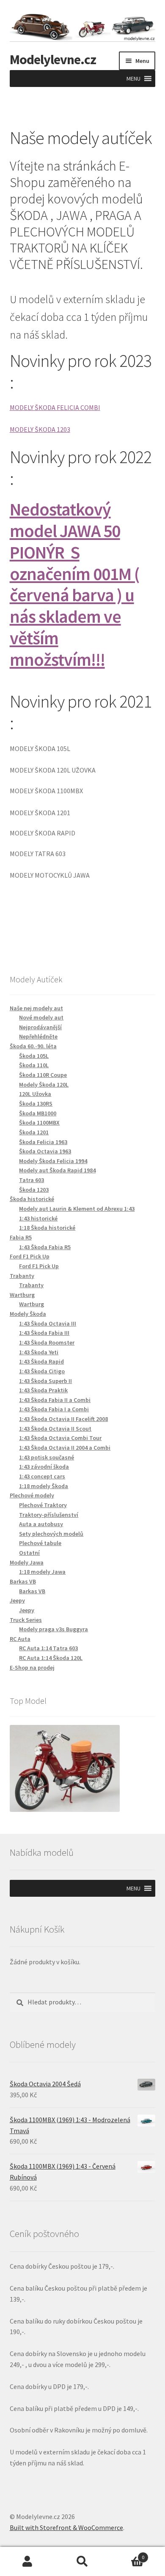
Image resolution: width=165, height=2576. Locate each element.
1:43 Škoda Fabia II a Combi (55, 1400)
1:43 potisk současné (47, 1457)
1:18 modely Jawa (42, 1572)
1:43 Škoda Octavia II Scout (55, 1429)
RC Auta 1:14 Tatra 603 (48, 1648)
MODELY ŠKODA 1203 (40, 429)
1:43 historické (38, 1218)
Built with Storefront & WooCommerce (66, 2527)
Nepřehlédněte (38, 1036)
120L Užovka (35, 1094)
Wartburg (32, 1304)
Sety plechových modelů (51, 1534)
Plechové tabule (40, 1543)
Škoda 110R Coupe (43, 1075)
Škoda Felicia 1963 (43, 1142)
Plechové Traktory (43, 1505)
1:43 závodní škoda (44, 1467)
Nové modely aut (41, 1017)
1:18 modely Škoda (44, 1486)
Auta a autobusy (41, 1524)
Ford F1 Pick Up (39, 1266)
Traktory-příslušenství (49, 1515)
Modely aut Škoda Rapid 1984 (57, 1170)
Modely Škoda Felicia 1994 (53, 1161)
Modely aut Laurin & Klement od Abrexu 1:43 (77, 1209)
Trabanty (31, 1285)
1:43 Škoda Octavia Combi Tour (60, 1438)
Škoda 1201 (34, 1132)
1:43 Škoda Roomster (47, 1342)
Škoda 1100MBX (39, 1123)
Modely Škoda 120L (44, 1085)
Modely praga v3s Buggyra (54, 1629)
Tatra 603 (32, 1180)
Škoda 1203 (34, 1190)
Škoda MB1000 (38, 1113)
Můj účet (27, 2562)
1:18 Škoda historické (47, 1228)
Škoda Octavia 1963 (45, 1151)
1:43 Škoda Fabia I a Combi (54, 1409)
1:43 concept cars (42, 1476)
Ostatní (29, 1553)
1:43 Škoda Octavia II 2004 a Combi (65, 1448)
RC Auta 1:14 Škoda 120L (51, 1658)
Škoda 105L (34, 1056)
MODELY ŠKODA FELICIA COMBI (55, 407)
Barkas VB (32, 1591)
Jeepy (27, 1610)
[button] (133, 79)
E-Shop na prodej (32, 1668)
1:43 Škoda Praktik (43, 1390)
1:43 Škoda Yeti (39, 1352)
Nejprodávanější (40, 1027)
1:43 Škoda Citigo (42, 1371)
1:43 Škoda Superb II (45, 1381)
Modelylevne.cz (53, 60)
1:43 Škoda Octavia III (48, 1323)
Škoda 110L (34, 1065)
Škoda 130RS (36, 1104)
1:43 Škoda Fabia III (44, 1333)
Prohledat (82, 2562)
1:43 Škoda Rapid (41, 1361)
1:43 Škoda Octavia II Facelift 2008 (63, 1419)
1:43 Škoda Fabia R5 (45, 1247)
